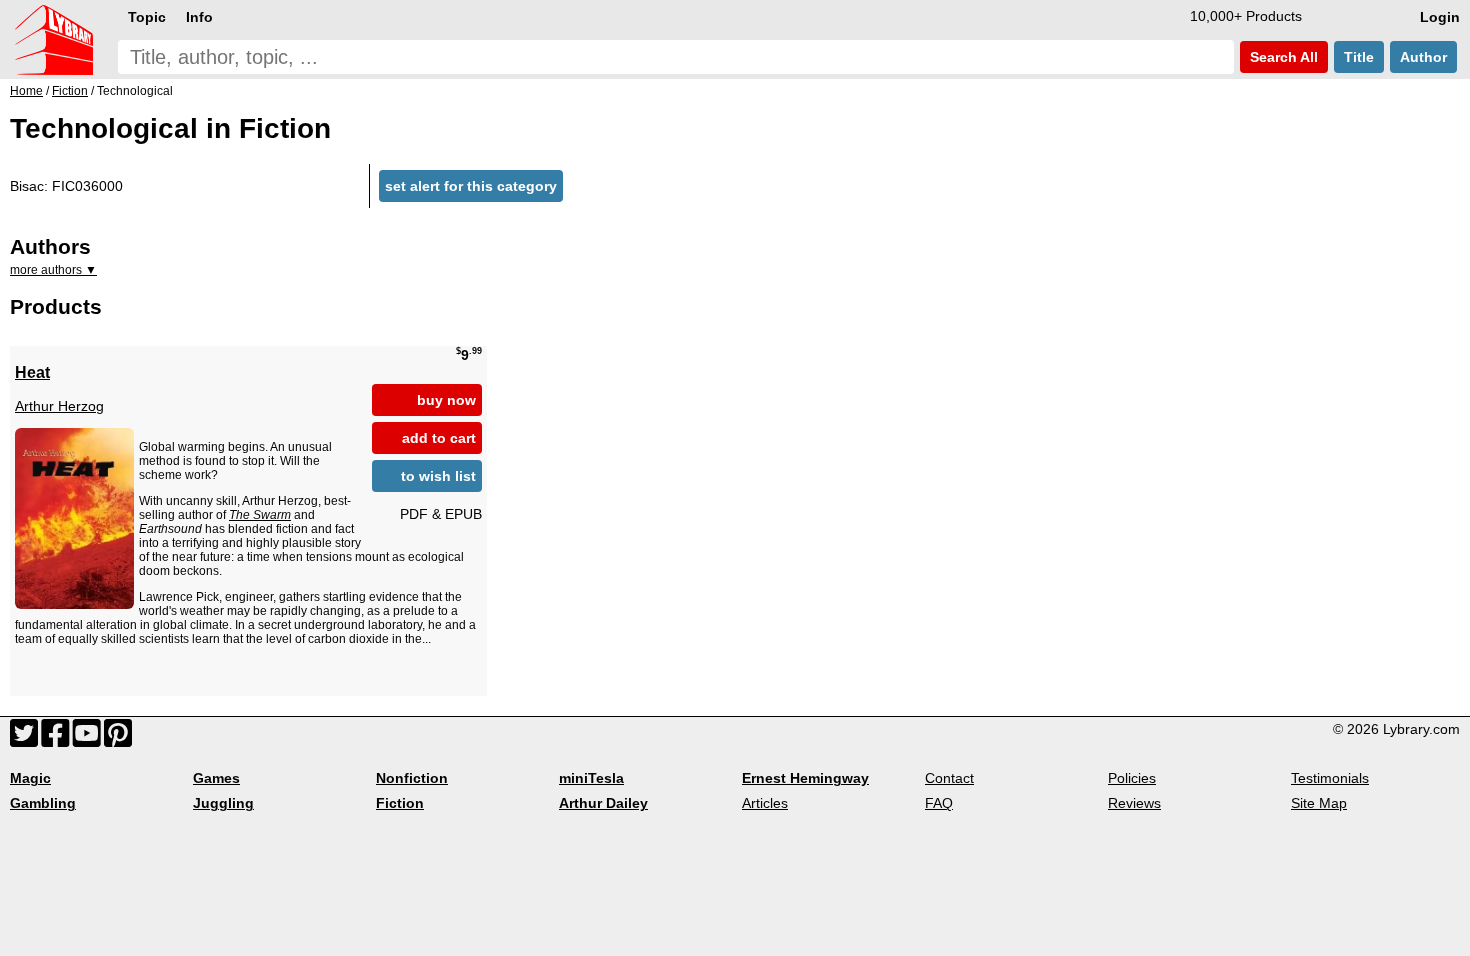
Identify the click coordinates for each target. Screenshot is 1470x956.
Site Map (1319, 803)
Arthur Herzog (59, 406)
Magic (30, 778)
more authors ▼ (53, 270)
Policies (1132, 778)
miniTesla (591, 778)
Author (1423, 57)
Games (216, 778)
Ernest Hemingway (805, 778)
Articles (765, 803)
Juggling (223, 803)
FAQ (939, 803)
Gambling (43, 803)
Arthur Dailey (603, 803)
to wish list (438, 476)
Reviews (1134, 803)
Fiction (400, 803)
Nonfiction (412, 778)
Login (1440, 17)
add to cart (439, 438)
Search (1282, 57)
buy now (446, 400)
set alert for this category (471, 186)
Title (1359, 57)
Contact (949, 778)
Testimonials (1330, 778)
